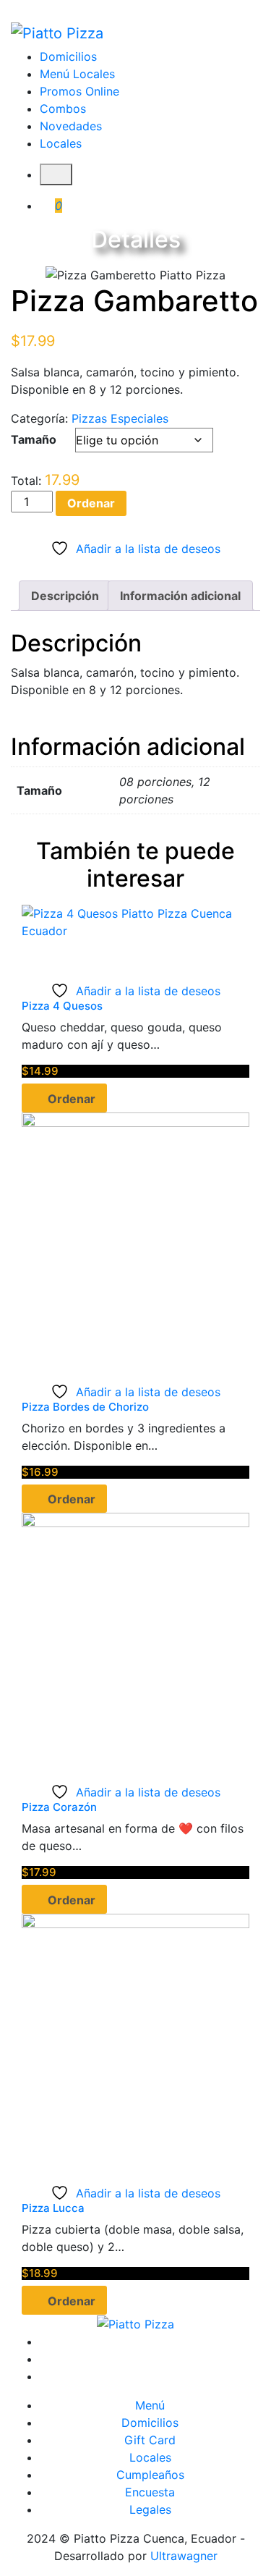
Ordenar (91, 503)
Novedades (71, 126)
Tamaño (34, 439)
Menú (150, 2405)
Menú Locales (77, 74)
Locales (61, 143)
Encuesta (150, 2492)
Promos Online (79, 91)
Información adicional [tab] (180, 596)
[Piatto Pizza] (57, 33)
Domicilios (68, 56)
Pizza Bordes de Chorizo (85, 1407)
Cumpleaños (150, 2475)
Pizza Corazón (59, 1807)
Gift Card (150, 2440)
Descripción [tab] (65, 596)
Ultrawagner (184, 2556)
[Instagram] (150, 2359)
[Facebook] (150, 2341)
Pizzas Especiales (120, 418)
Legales (150, 2509)
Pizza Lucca (53, 2208)
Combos (63, 109)
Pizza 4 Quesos (62, 1006)
